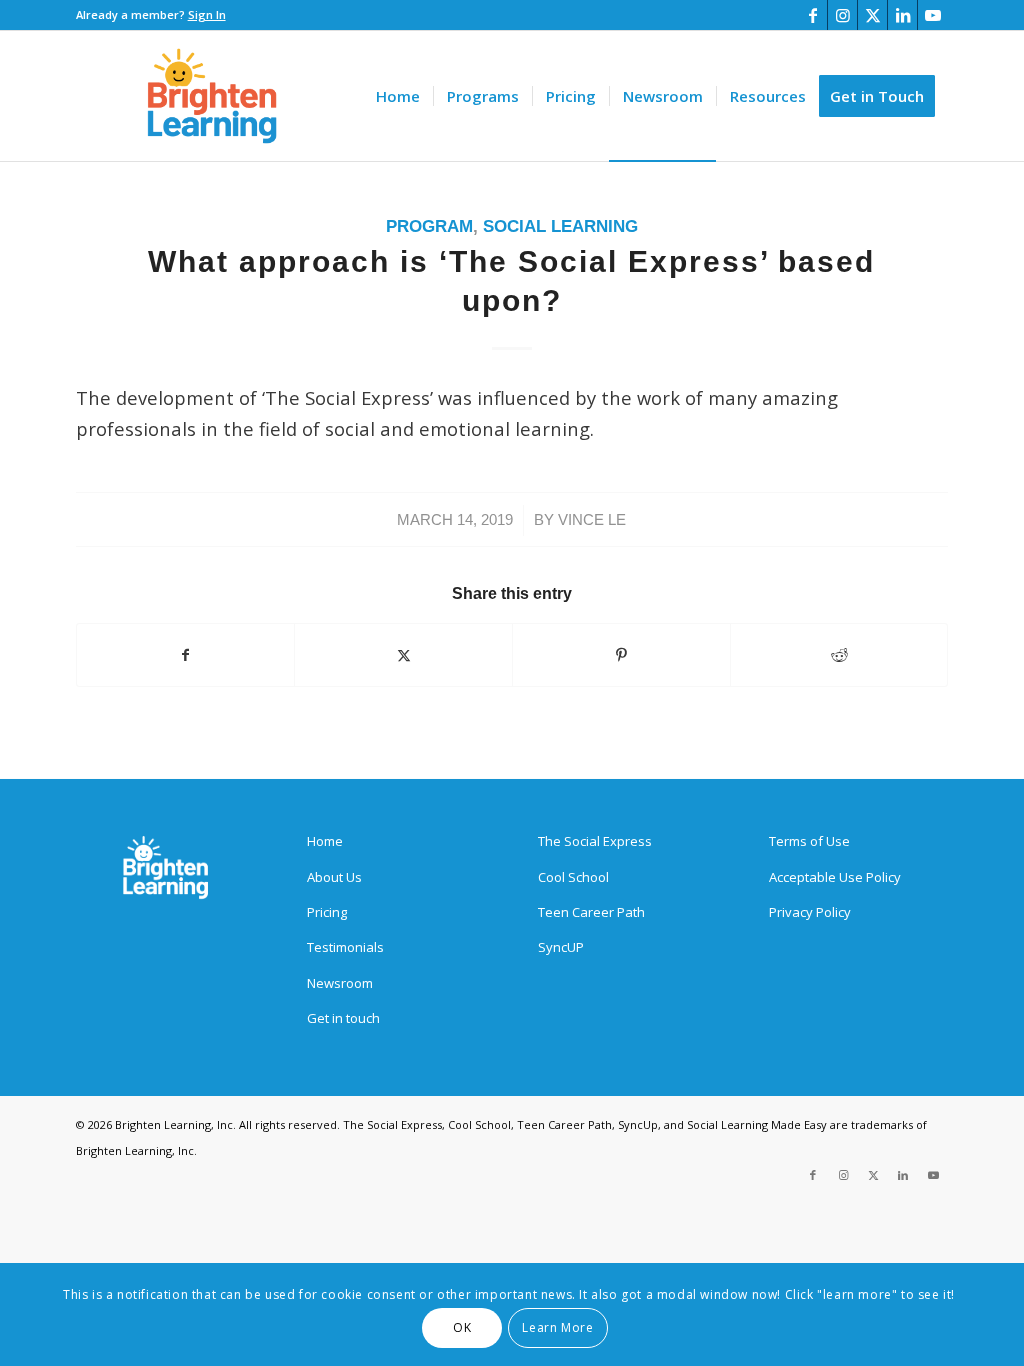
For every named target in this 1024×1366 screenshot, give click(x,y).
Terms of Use (809, 841)
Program (429, 226)
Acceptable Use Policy (835, 877)
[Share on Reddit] (839, 655)
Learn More (557, 1327)
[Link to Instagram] (842, 15)
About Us (334, 877)
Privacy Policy (810, 912)
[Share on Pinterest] (621, 655)
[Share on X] (403, 655)
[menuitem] (398, 96)
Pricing (327, 912)
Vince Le (592, 520)
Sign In (207, 14)
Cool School (573, 877)
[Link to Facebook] (812, 15)
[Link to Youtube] (933, 15)
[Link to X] (872, 15)
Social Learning (560, 226)
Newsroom (340, 983)
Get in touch (343, 1018)
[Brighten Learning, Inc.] (212, 96)
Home (325, 841)
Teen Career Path (591, 912)
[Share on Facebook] (186, 655)
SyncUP (561, 947)
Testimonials (345, 947)
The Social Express (595, 841)
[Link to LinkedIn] (902, 15)
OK (462, 1327)
